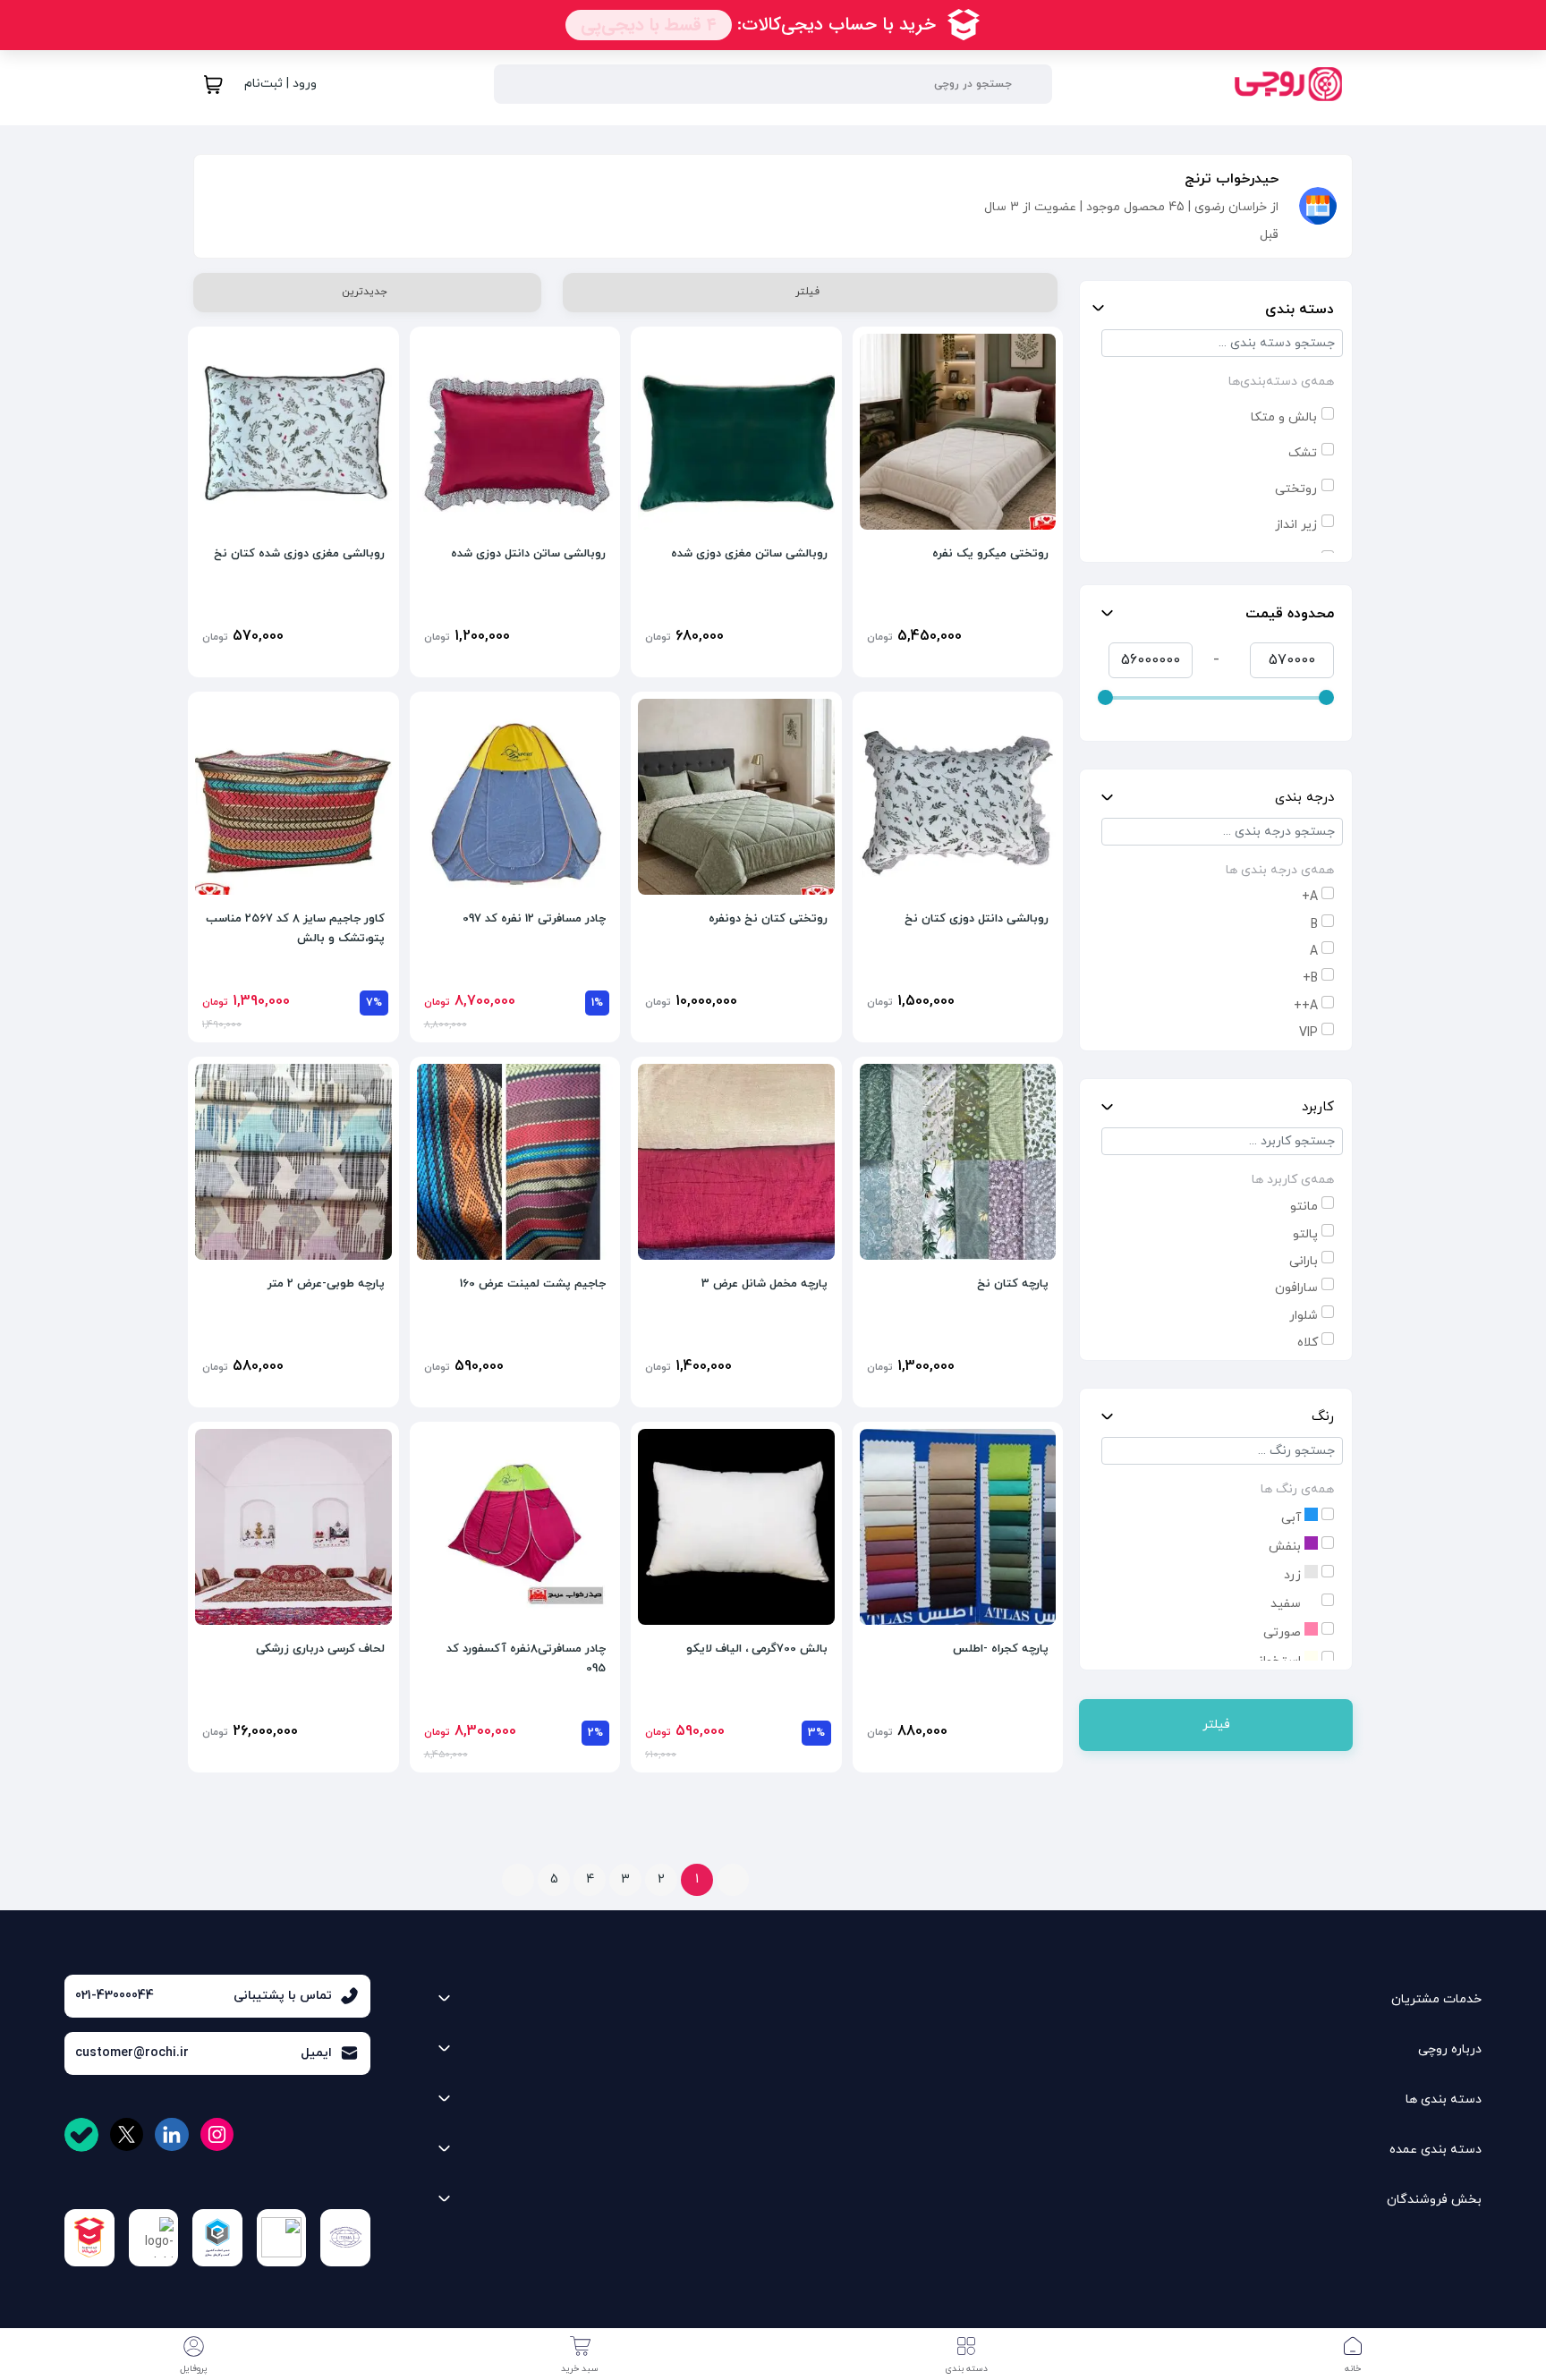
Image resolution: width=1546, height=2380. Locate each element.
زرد (1294, 1575)
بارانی (1304, 1261)
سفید (1287, 1604)
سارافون (1296, 1288)
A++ (1306, 1006)
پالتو (1305, 1234)
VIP (1308, 1033)
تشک (1303, 453)
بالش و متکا (1284, 417)
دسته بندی (1300, 310)
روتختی (1296, 489)
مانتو (1304, 1207)
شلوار (1304, 1316)
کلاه (1308, 1343)
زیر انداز (1296, 525)
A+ (1310, 897)
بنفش (1287, 1547)
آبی (1293, 1518)
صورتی (1284, 1632)
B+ (1310, 978)
